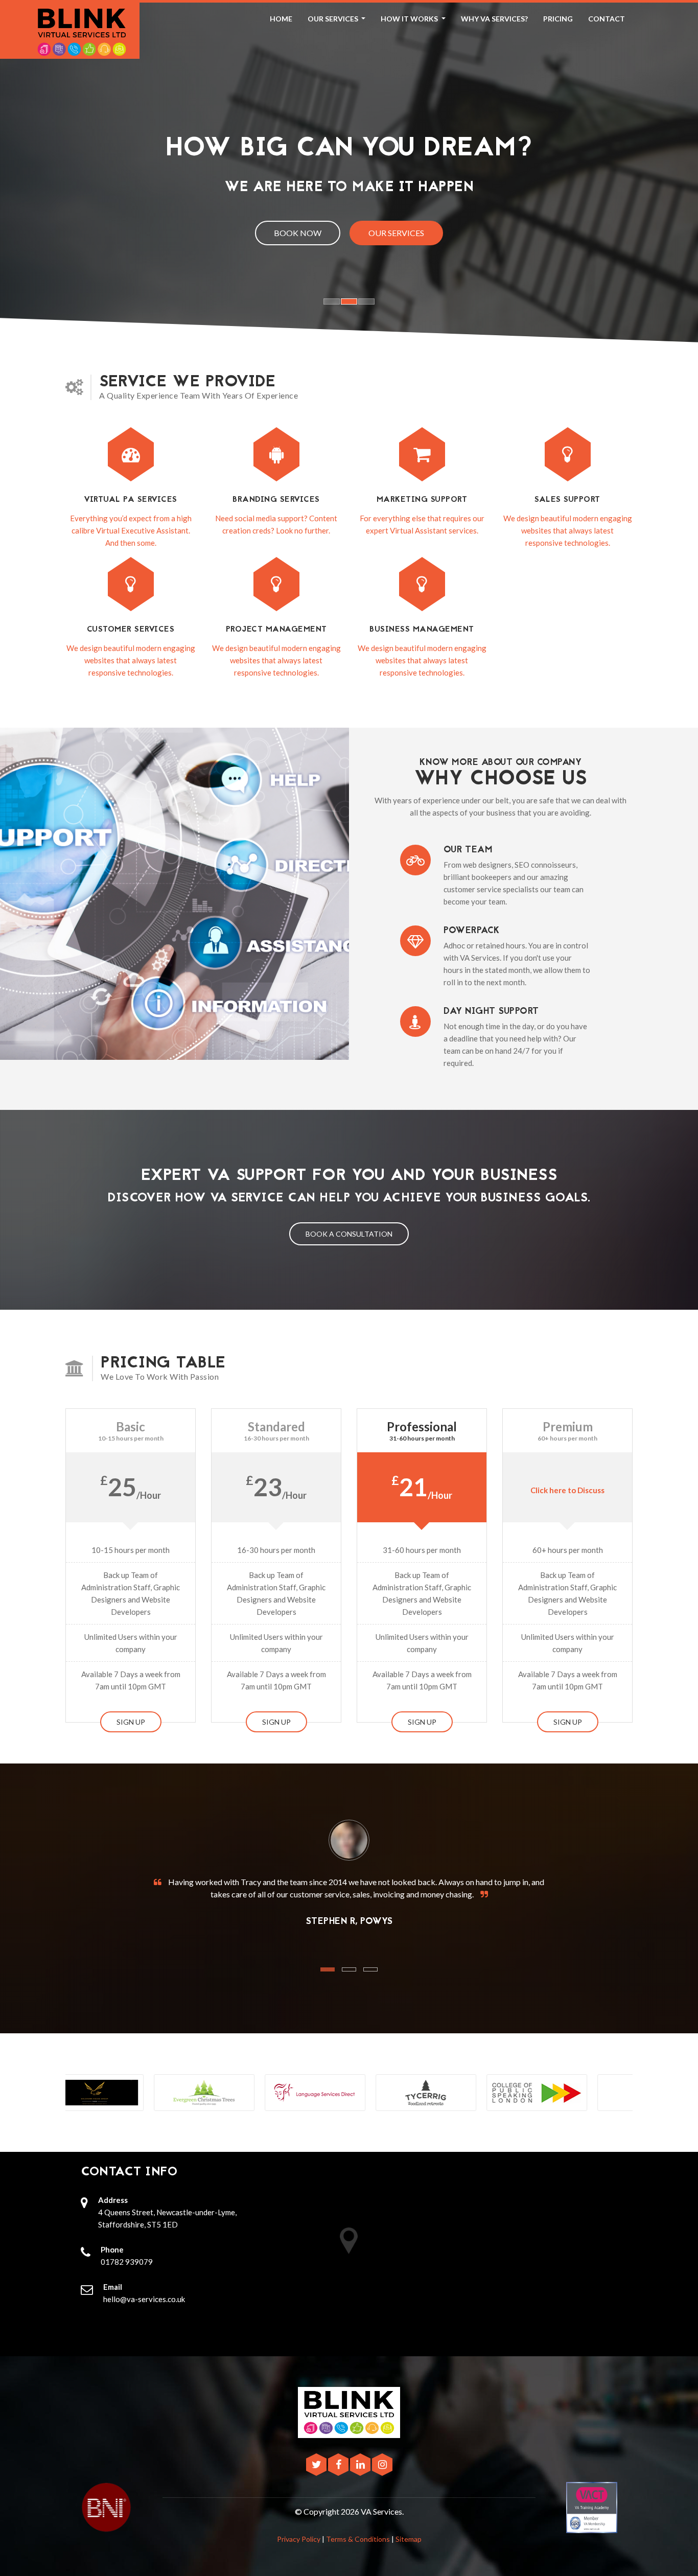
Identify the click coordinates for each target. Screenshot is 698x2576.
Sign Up (131, 1722)
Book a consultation (349, 1234)
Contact (607, 19)
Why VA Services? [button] (494, 19)
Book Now (298, 233)
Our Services (396, 233)
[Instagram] (382, 2465)
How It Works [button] (410, 19)
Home (281, 19)
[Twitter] (317, 2465)
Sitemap (409, 2539)
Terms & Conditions (358, 2539)
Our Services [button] (334, 19)
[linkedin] (361, 2465)
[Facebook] (339, 2465)
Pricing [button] (558, 19)
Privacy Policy (299, 2539)
